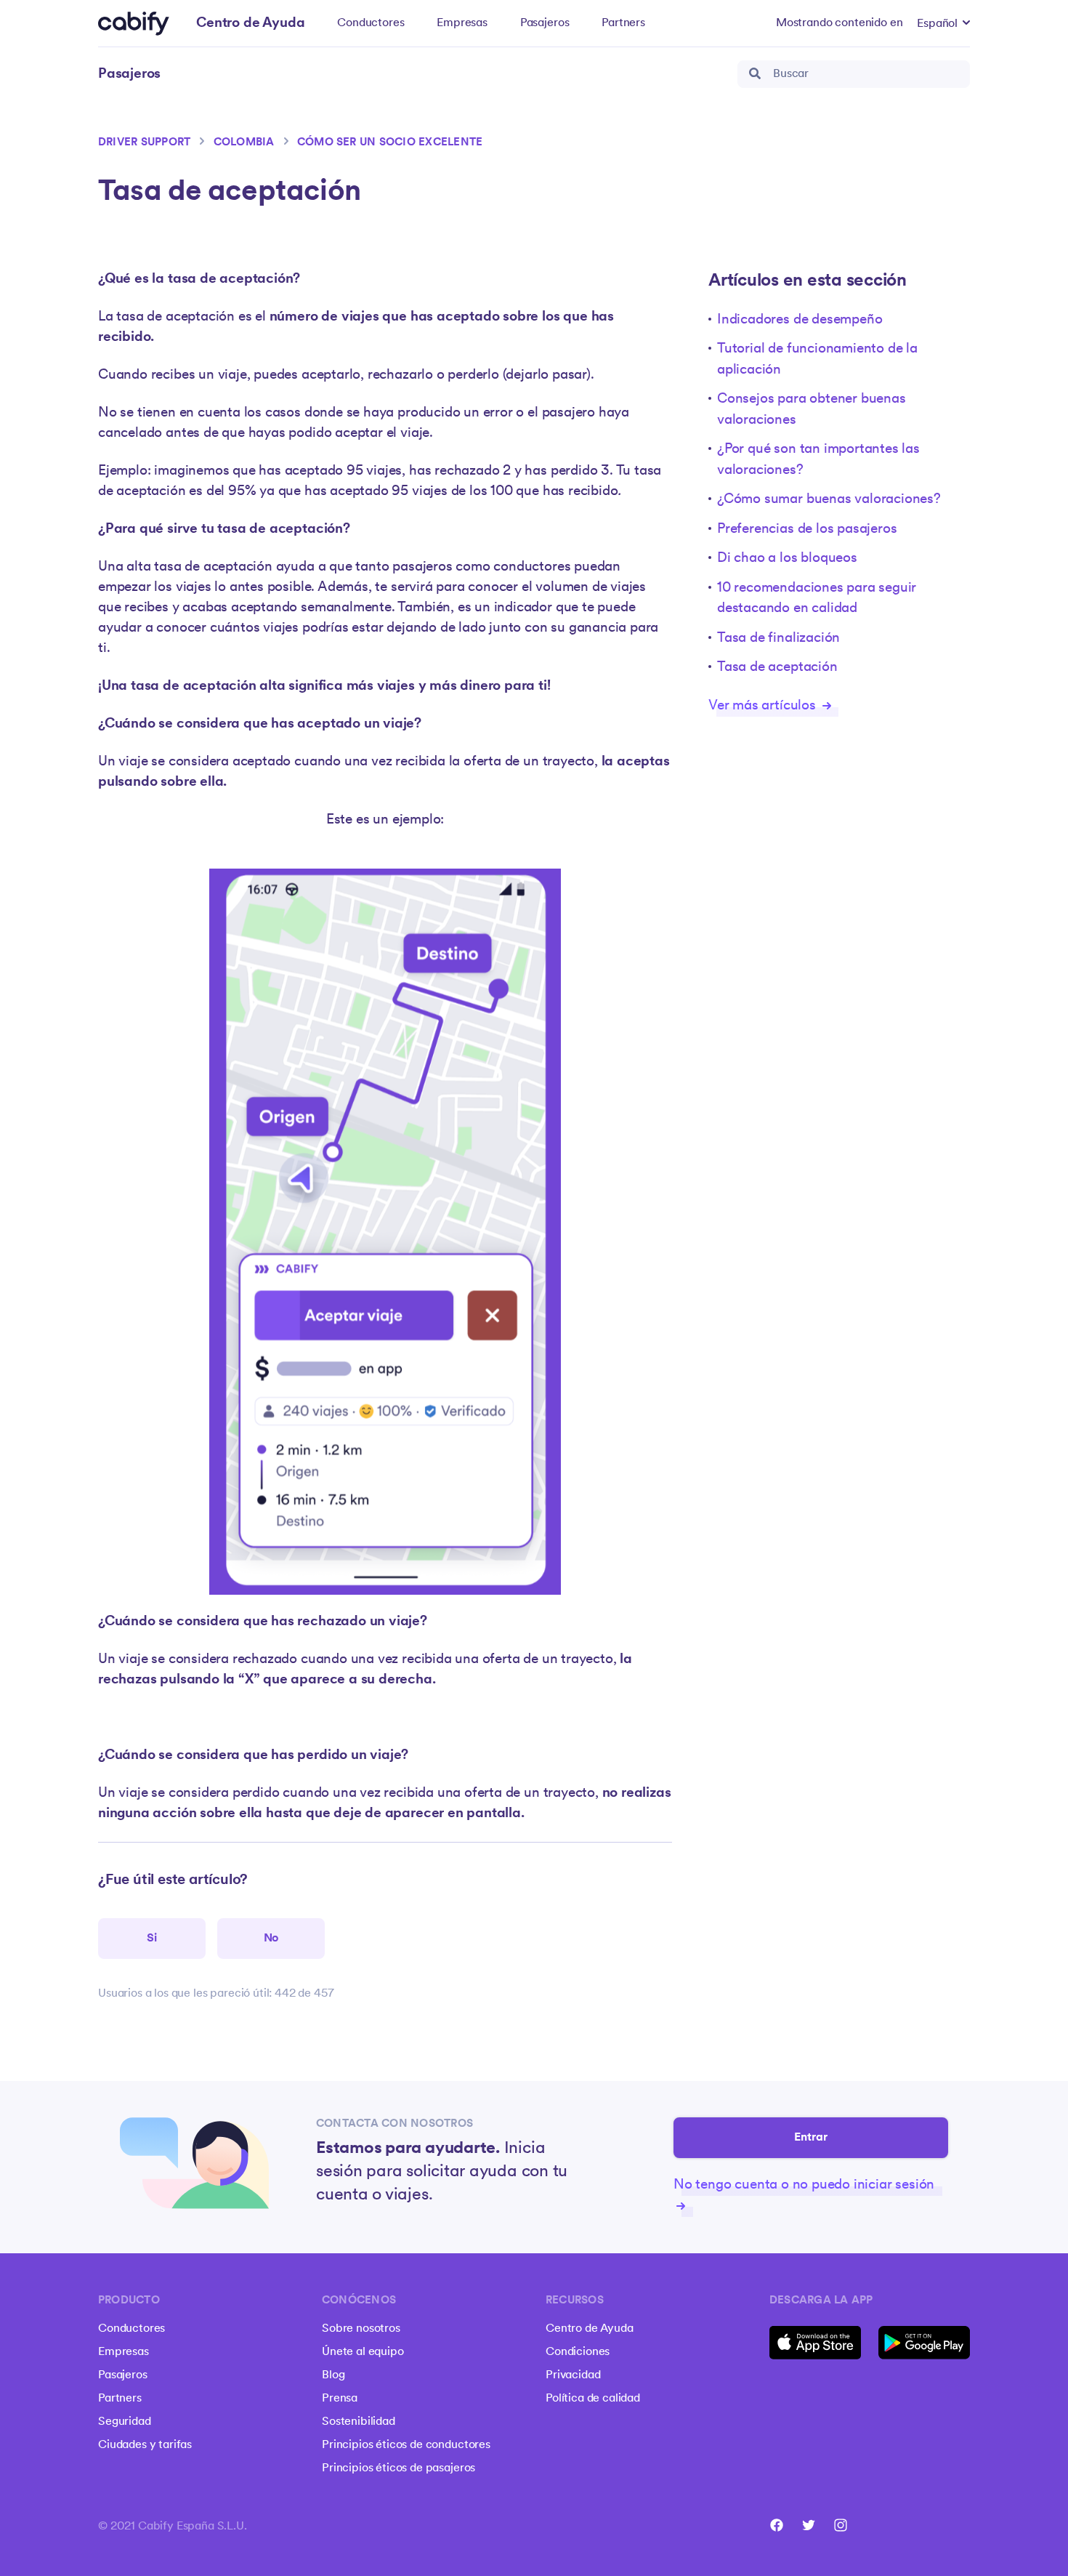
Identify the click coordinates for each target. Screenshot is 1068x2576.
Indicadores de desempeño (800, 320)
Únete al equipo (363, 2352)
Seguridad (125, 2422)
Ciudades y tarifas (145, 2445)
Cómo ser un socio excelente (390, 143)
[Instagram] (841, 2525)
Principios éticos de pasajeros (399, 2468)
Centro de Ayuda (590, 2329)
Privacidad (573, 2375)
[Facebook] (777, 2525)
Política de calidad (593, 2399)
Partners (623, 23)
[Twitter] (809, 2525)
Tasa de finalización (778, 639)
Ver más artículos (764, 706)
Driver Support (144, 143)
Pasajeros (545, 23)
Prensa (340, 2399)
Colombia (244, 143)
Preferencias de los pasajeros (807, 530)
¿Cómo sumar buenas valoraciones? (829, 500)
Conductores (371, 23)
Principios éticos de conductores (406, 2445)
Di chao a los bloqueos (787, 559)
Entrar (811, 2138)
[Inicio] (134, 24)
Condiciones (578, 2352)
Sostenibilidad (359, 2422)
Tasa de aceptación (777, 668)
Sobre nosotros (361, 2329)
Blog (333, 2375)
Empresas (462, 23)
